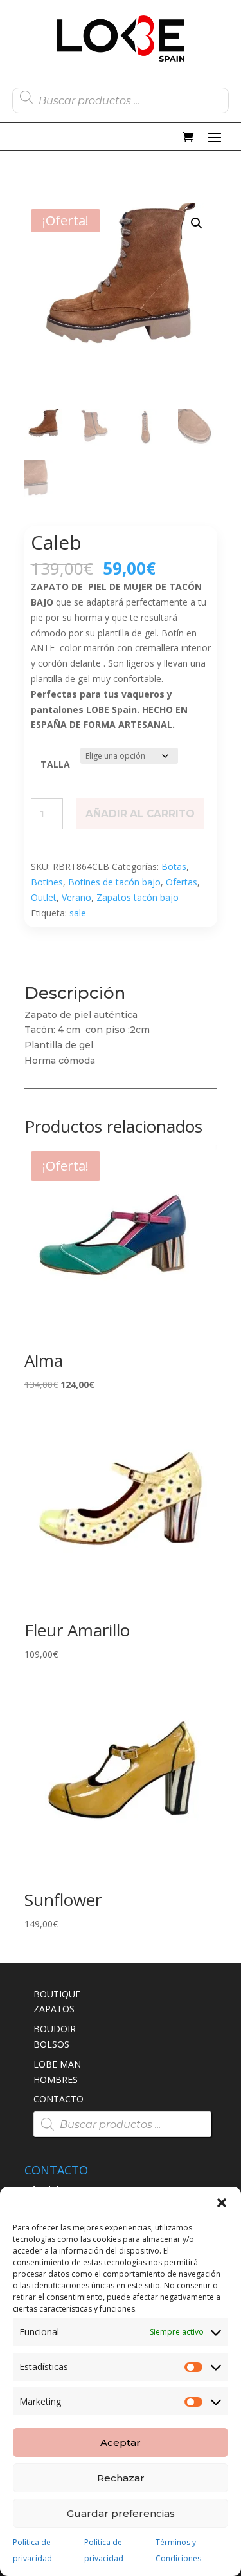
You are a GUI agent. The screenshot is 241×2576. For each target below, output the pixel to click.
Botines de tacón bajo (114, 882)
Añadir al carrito (140, 814)
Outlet (44, 897)
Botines (47, 882)
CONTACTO (58, 2099)
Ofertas (182, 882)
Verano (76, 897)
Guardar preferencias (121, 2513)
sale (78, 913)
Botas (174, 866)
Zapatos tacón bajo (138, 897)
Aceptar (121, 2442)
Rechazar (121, 2478)
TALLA (55, 764)
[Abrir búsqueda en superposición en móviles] (121, 97)
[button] (222, 2203)
